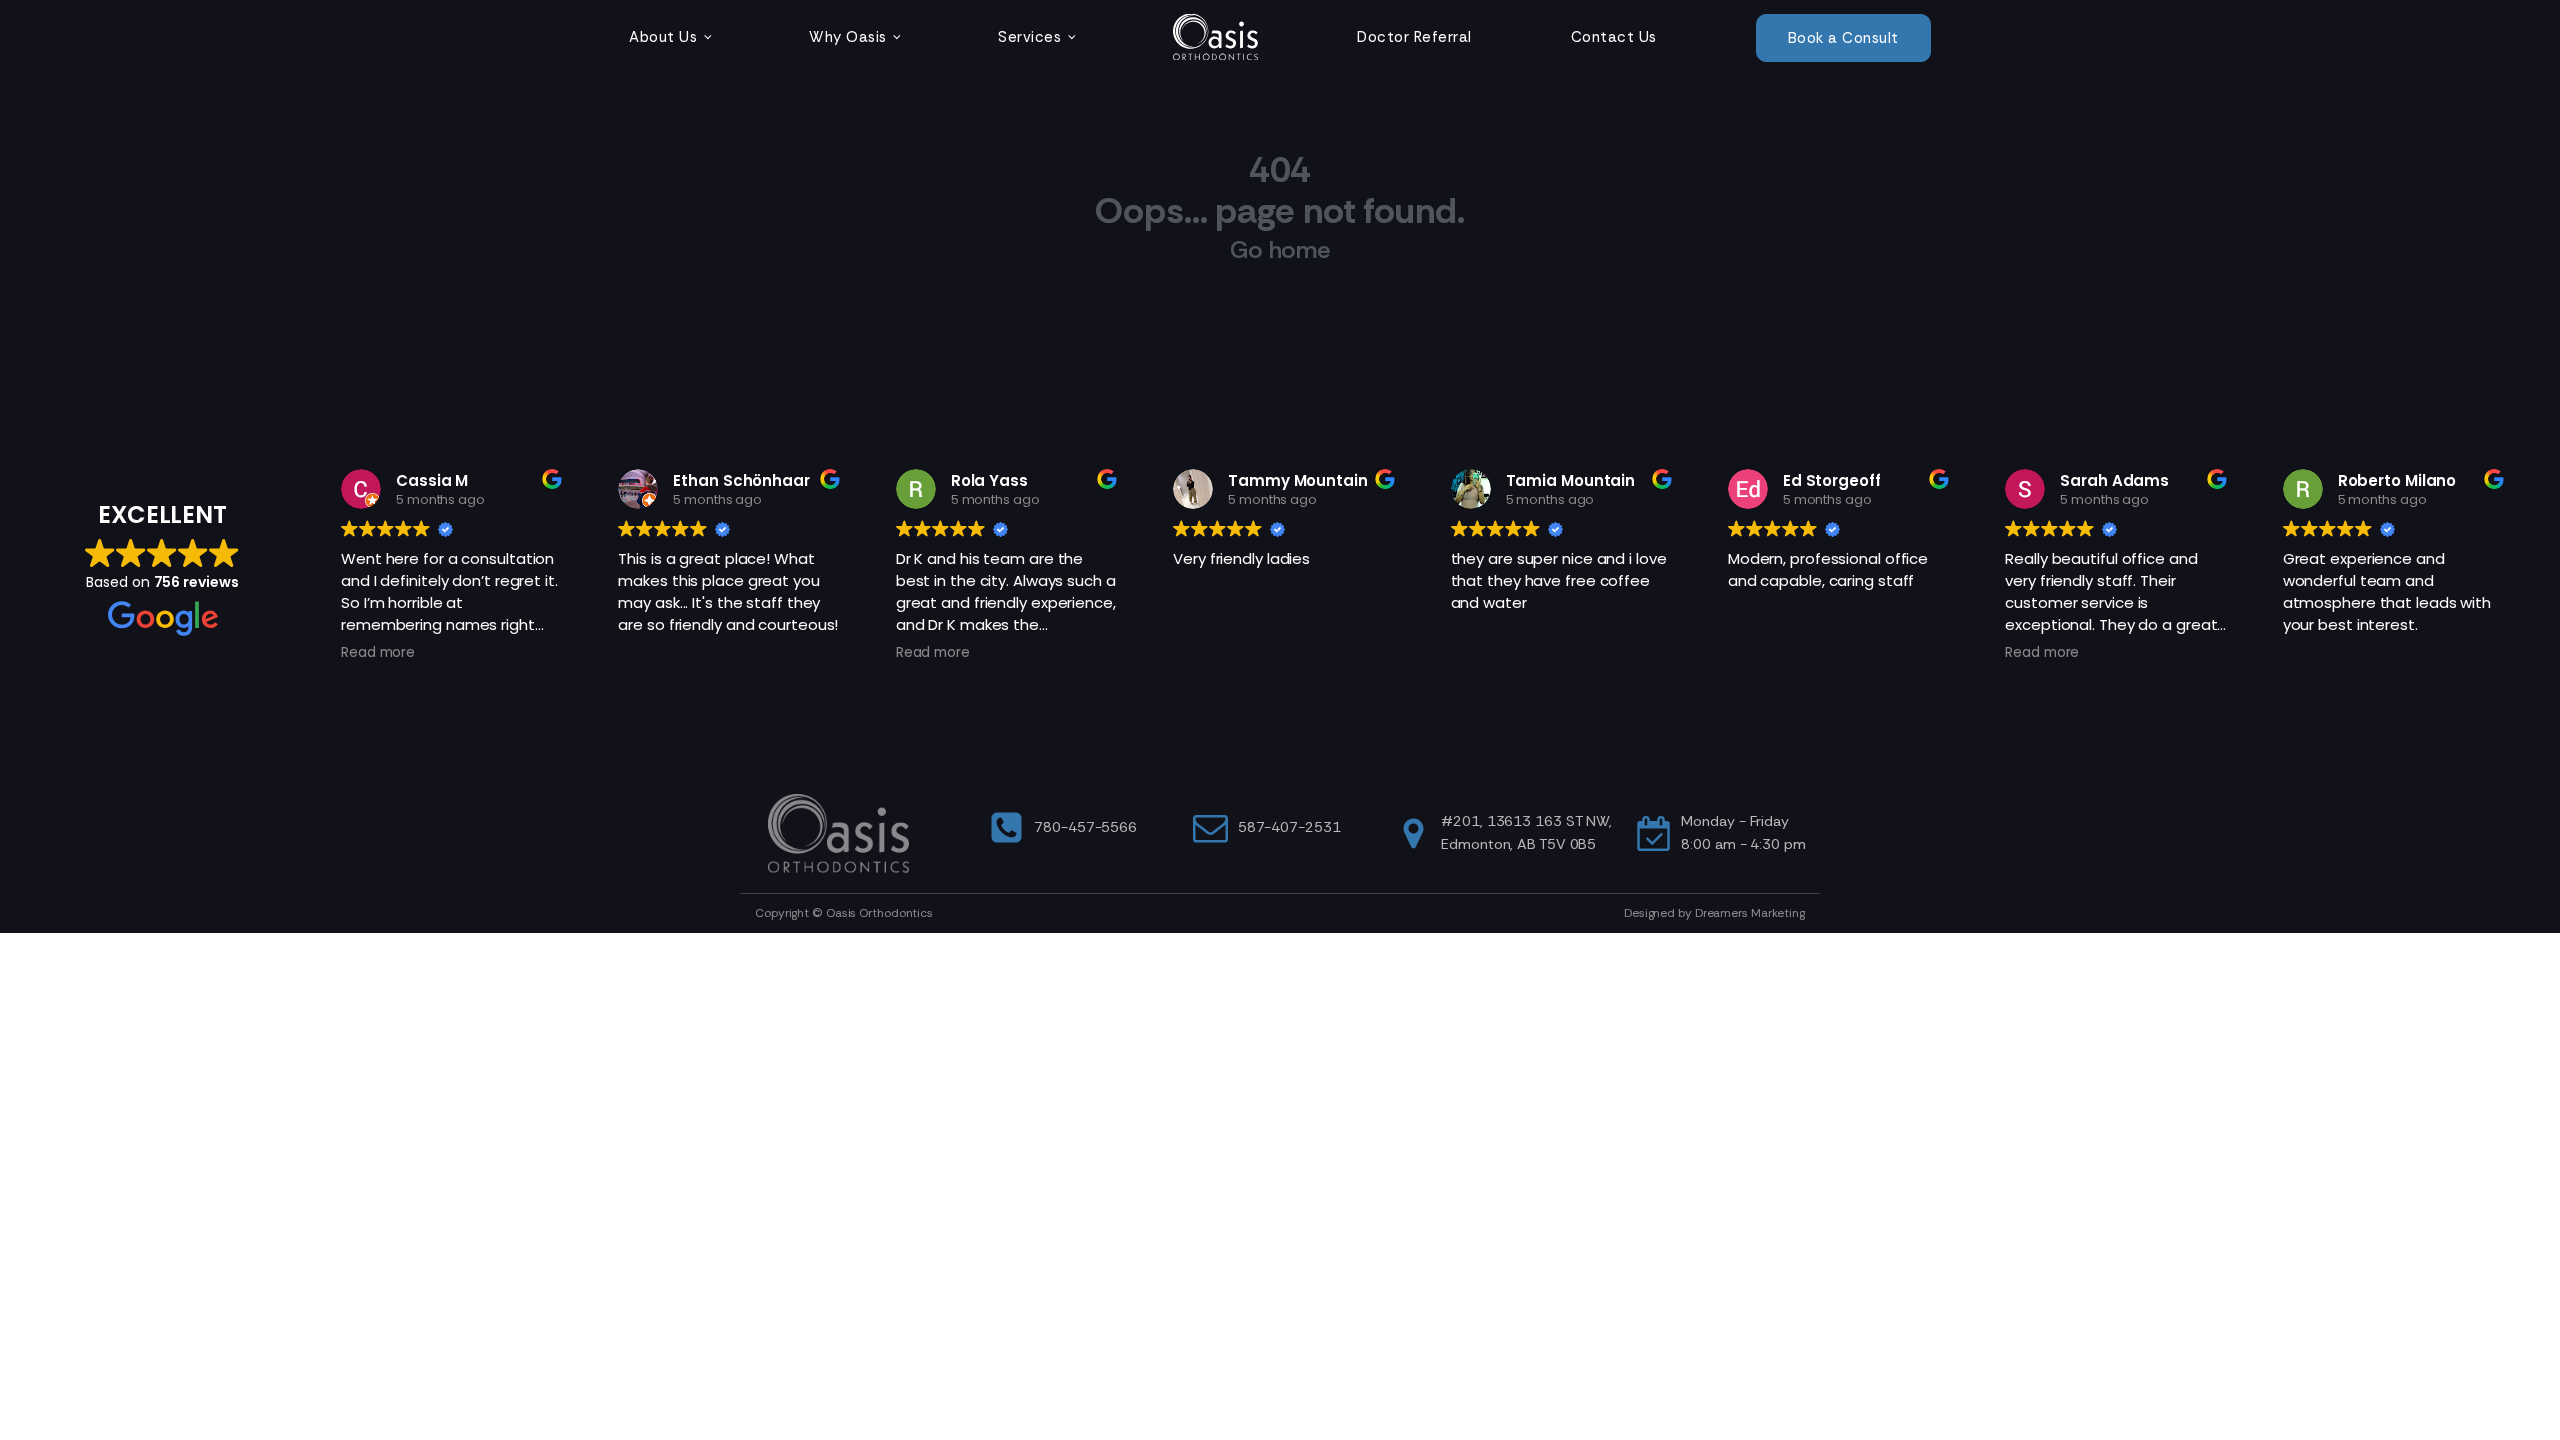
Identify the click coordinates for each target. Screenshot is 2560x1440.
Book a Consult (1843, 38)
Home (1215, 37)
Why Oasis (848, 37)
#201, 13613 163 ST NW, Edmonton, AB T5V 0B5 (1526, 832)
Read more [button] (378, 653)
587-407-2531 (1289, 827)
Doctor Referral (1414, 37)
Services (1029, 37)
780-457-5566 (1085, 827)
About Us (663, 37)
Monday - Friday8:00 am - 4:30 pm (1743, 832)
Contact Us (1614, 37)
